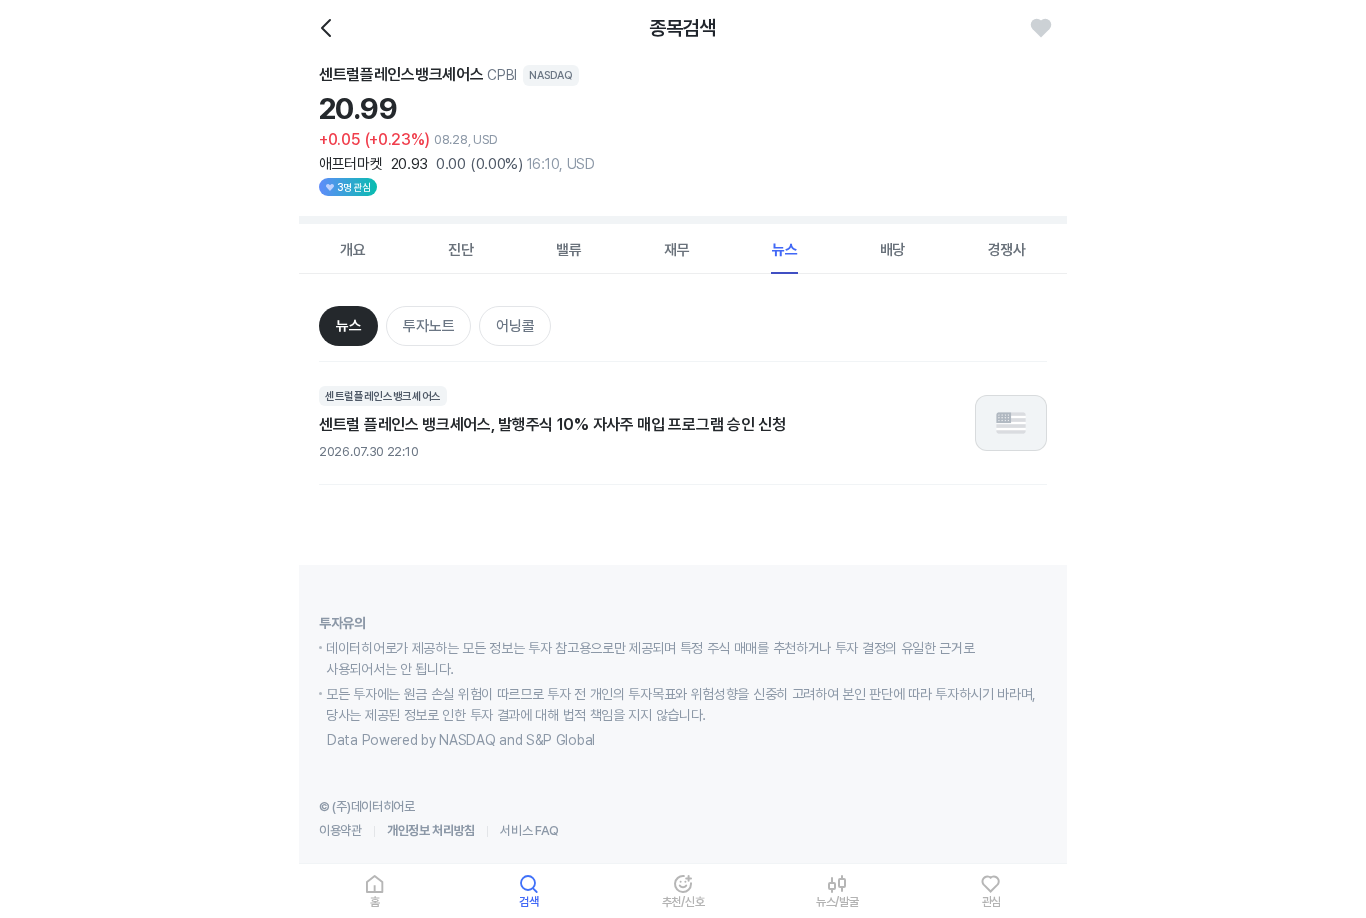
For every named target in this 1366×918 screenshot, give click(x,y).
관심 (992, 901)
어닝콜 (515, 326)
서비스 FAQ (529, 830)
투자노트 (428, 326)
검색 (529, 901)
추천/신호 (683, 901)
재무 (677, 250)
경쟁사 (1007, 250)
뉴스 (785, 250)
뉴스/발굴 (837, 901)
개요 (353, 250)
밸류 (569, 250)
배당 (893, 250)
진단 (461, 250)
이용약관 (340, 830)
